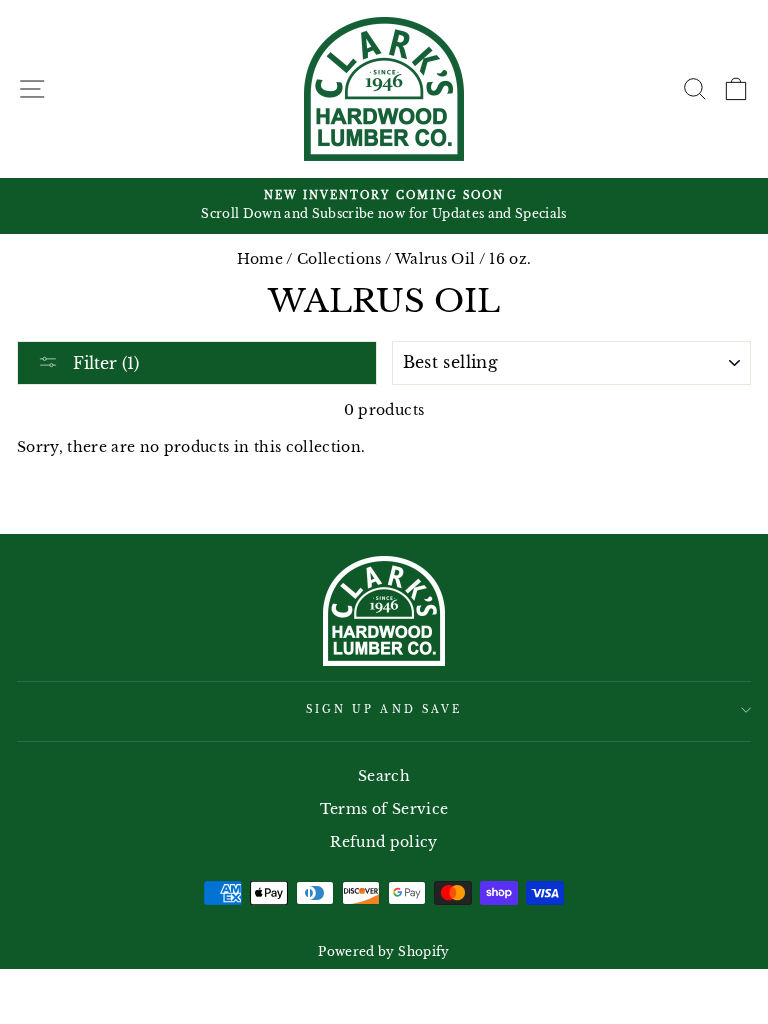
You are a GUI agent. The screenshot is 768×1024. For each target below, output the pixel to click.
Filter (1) (103, 363)
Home (260, 259)
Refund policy (383, 842)
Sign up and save (384, 709)
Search (384, 776)
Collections (339, 259)
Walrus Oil (435, 259)
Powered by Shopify (383, 951)
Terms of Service (384, 809)
